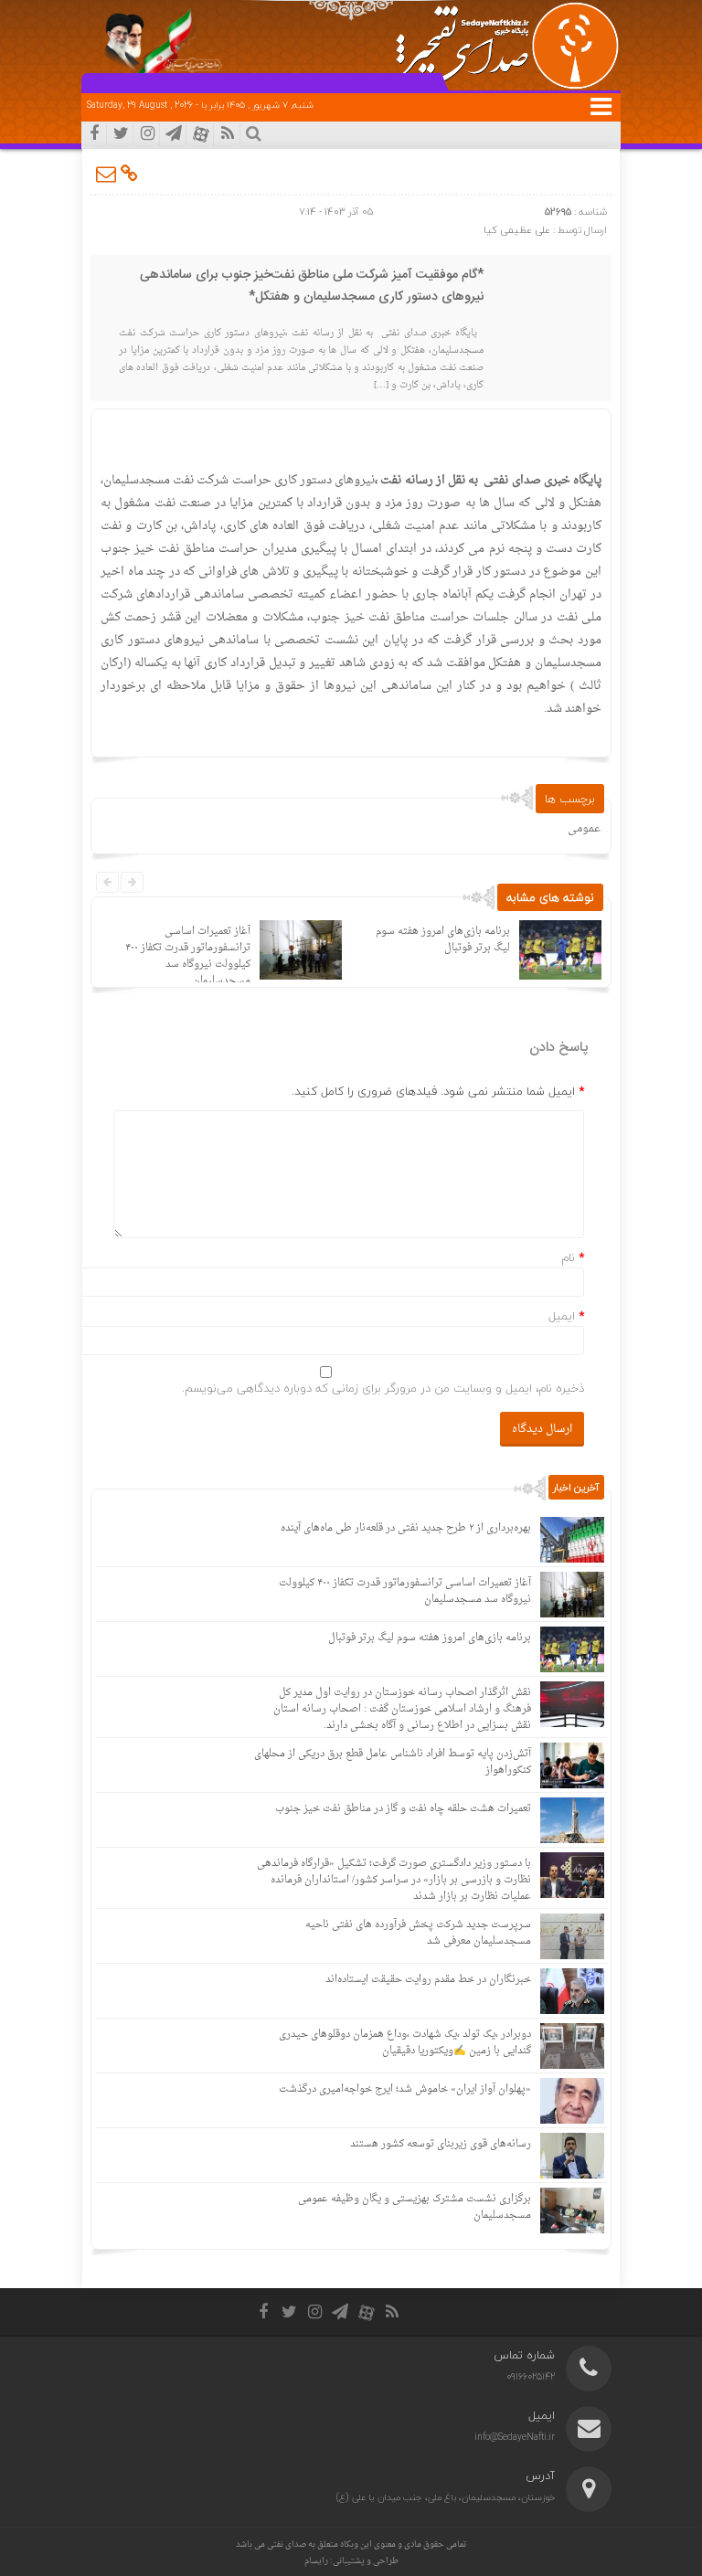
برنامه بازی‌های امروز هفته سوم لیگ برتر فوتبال (443, 940)
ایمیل (562, 1316)
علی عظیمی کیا (517, 230)
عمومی (584, 829)
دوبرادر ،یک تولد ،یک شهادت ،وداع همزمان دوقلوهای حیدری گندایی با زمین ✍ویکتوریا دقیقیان (405, 2043)
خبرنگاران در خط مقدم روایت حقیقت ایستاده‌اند (428, 1980)
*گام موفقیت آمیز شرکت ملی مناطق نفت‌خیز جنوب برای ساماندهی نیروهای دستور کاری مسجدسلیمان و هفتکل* (312, 286)
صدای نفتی (287, 2544)
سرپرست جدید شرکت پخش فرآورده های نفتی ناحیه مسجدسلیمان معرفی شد (418, 1933)
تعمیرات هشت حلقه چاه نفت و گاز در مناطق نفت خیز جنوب (403, 1809)
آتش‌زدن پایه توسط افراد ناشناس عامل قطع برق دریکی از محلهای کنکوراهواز (393, 1762)
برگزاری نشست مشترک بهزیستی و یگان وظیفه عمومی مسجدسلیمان (415, 2207)
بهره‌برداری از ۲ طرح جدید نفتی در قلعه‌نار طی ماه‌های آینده (406, 1528)
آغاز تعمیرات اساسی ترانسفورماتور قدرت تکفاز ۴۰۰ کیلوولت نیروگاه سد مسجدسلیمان (188, 956)
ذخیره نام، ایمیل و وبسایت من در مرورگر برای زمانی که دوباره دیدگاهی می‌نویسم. (383, 1388)
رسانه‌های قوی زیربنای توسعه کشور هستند (441, 2144)
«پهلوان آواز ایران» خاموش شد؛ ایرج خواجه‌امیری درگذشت (405, 2089)
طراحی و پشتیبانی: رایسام (351, 2561)
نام (568, 1257)
